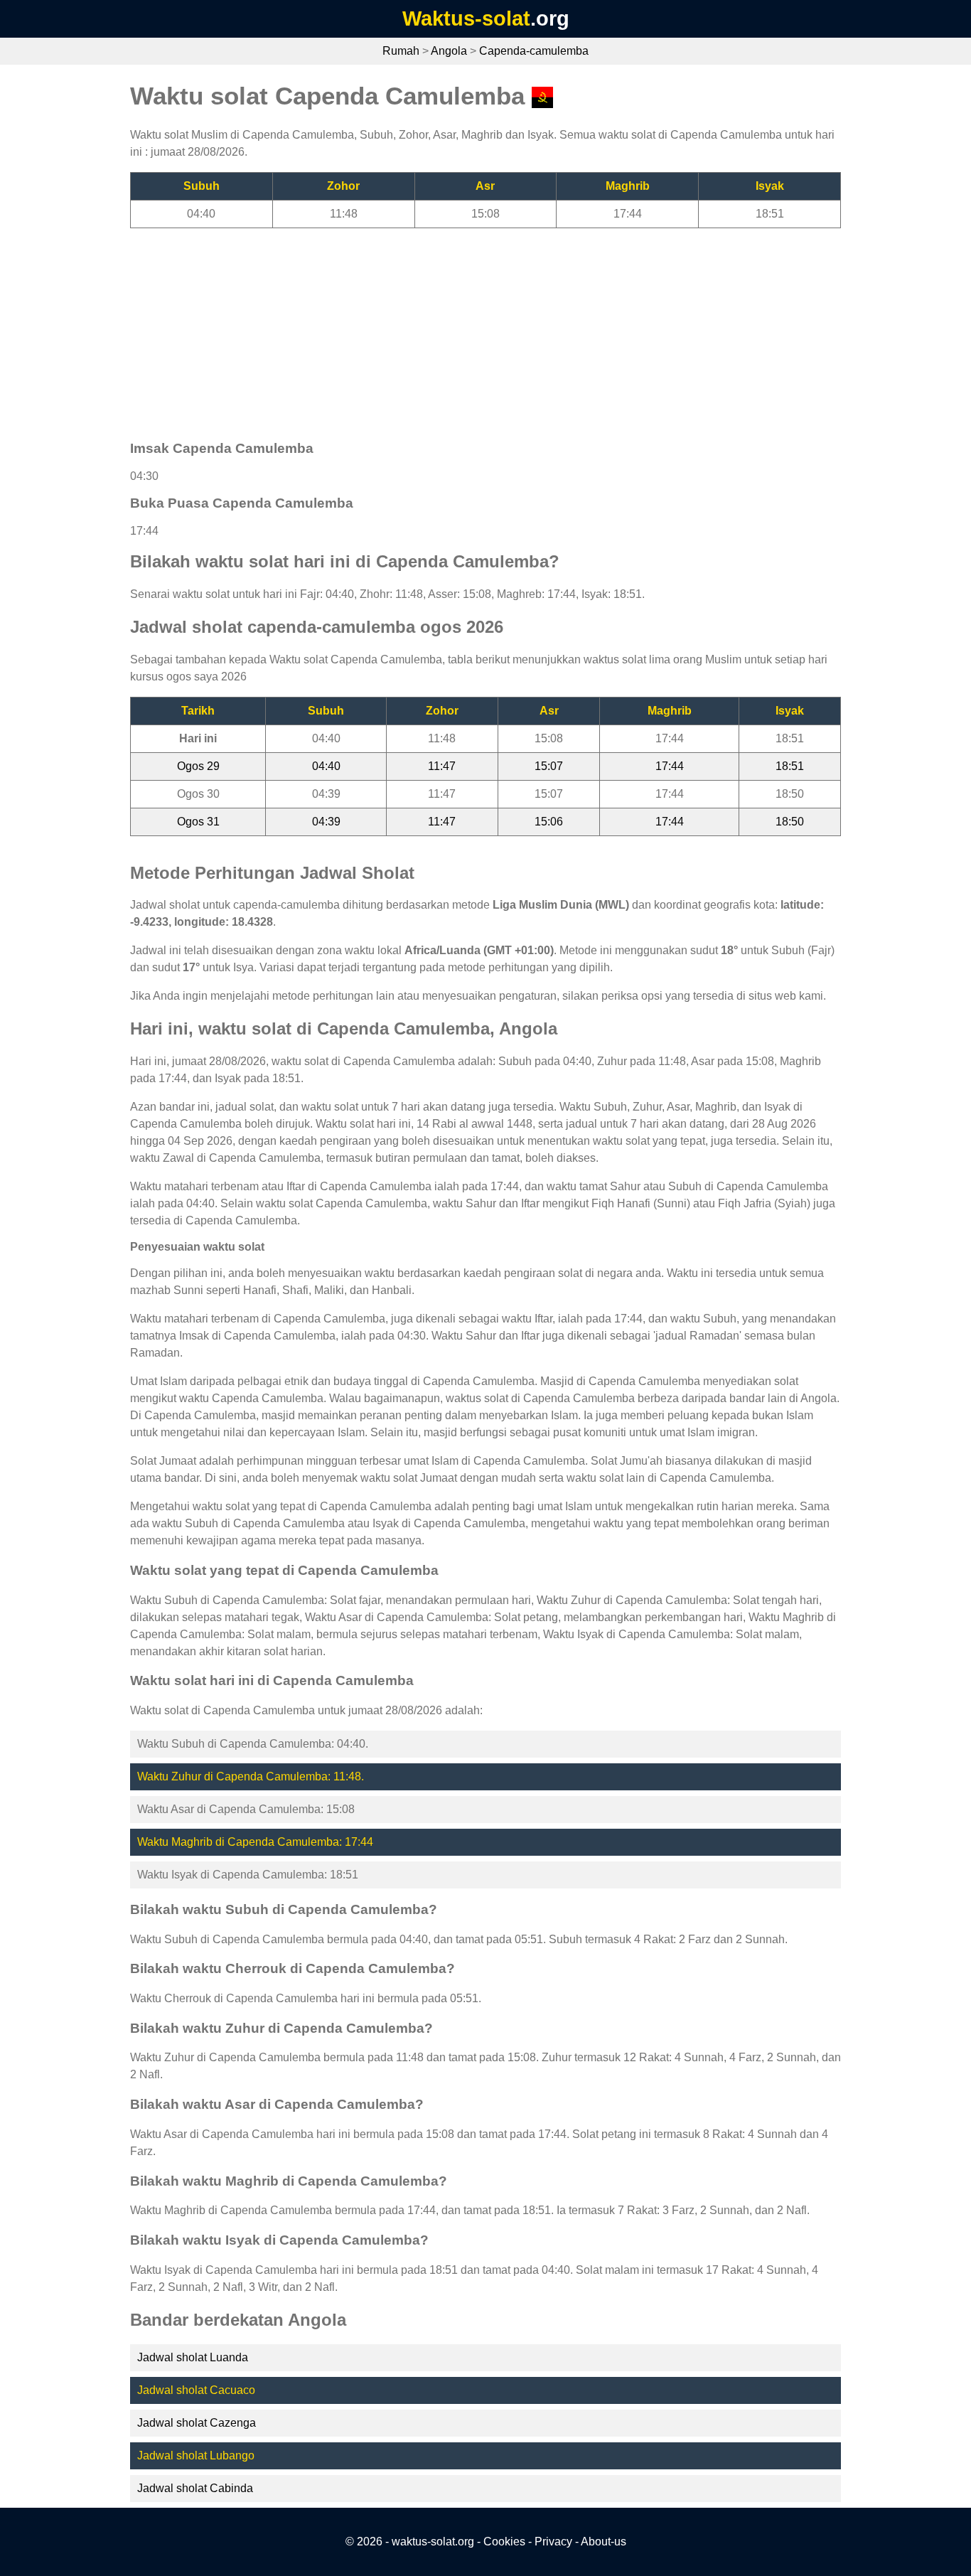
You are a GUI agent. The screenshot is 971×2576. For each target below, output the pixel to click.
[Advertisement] (485, 328)
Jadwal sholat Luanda (193, 2357)
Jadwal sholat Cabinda (195, 2488)
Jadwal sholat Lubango (196, 2455)
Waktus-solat (466, 18)
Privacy (553, 2542)
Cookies (504, 2542)
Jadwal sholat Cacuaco (196, 2390)
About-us (603, 2542)
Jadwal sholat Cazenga (197, 2423)
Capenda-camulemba (534, 51)
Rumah (401, 51)
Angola (449, 51)
